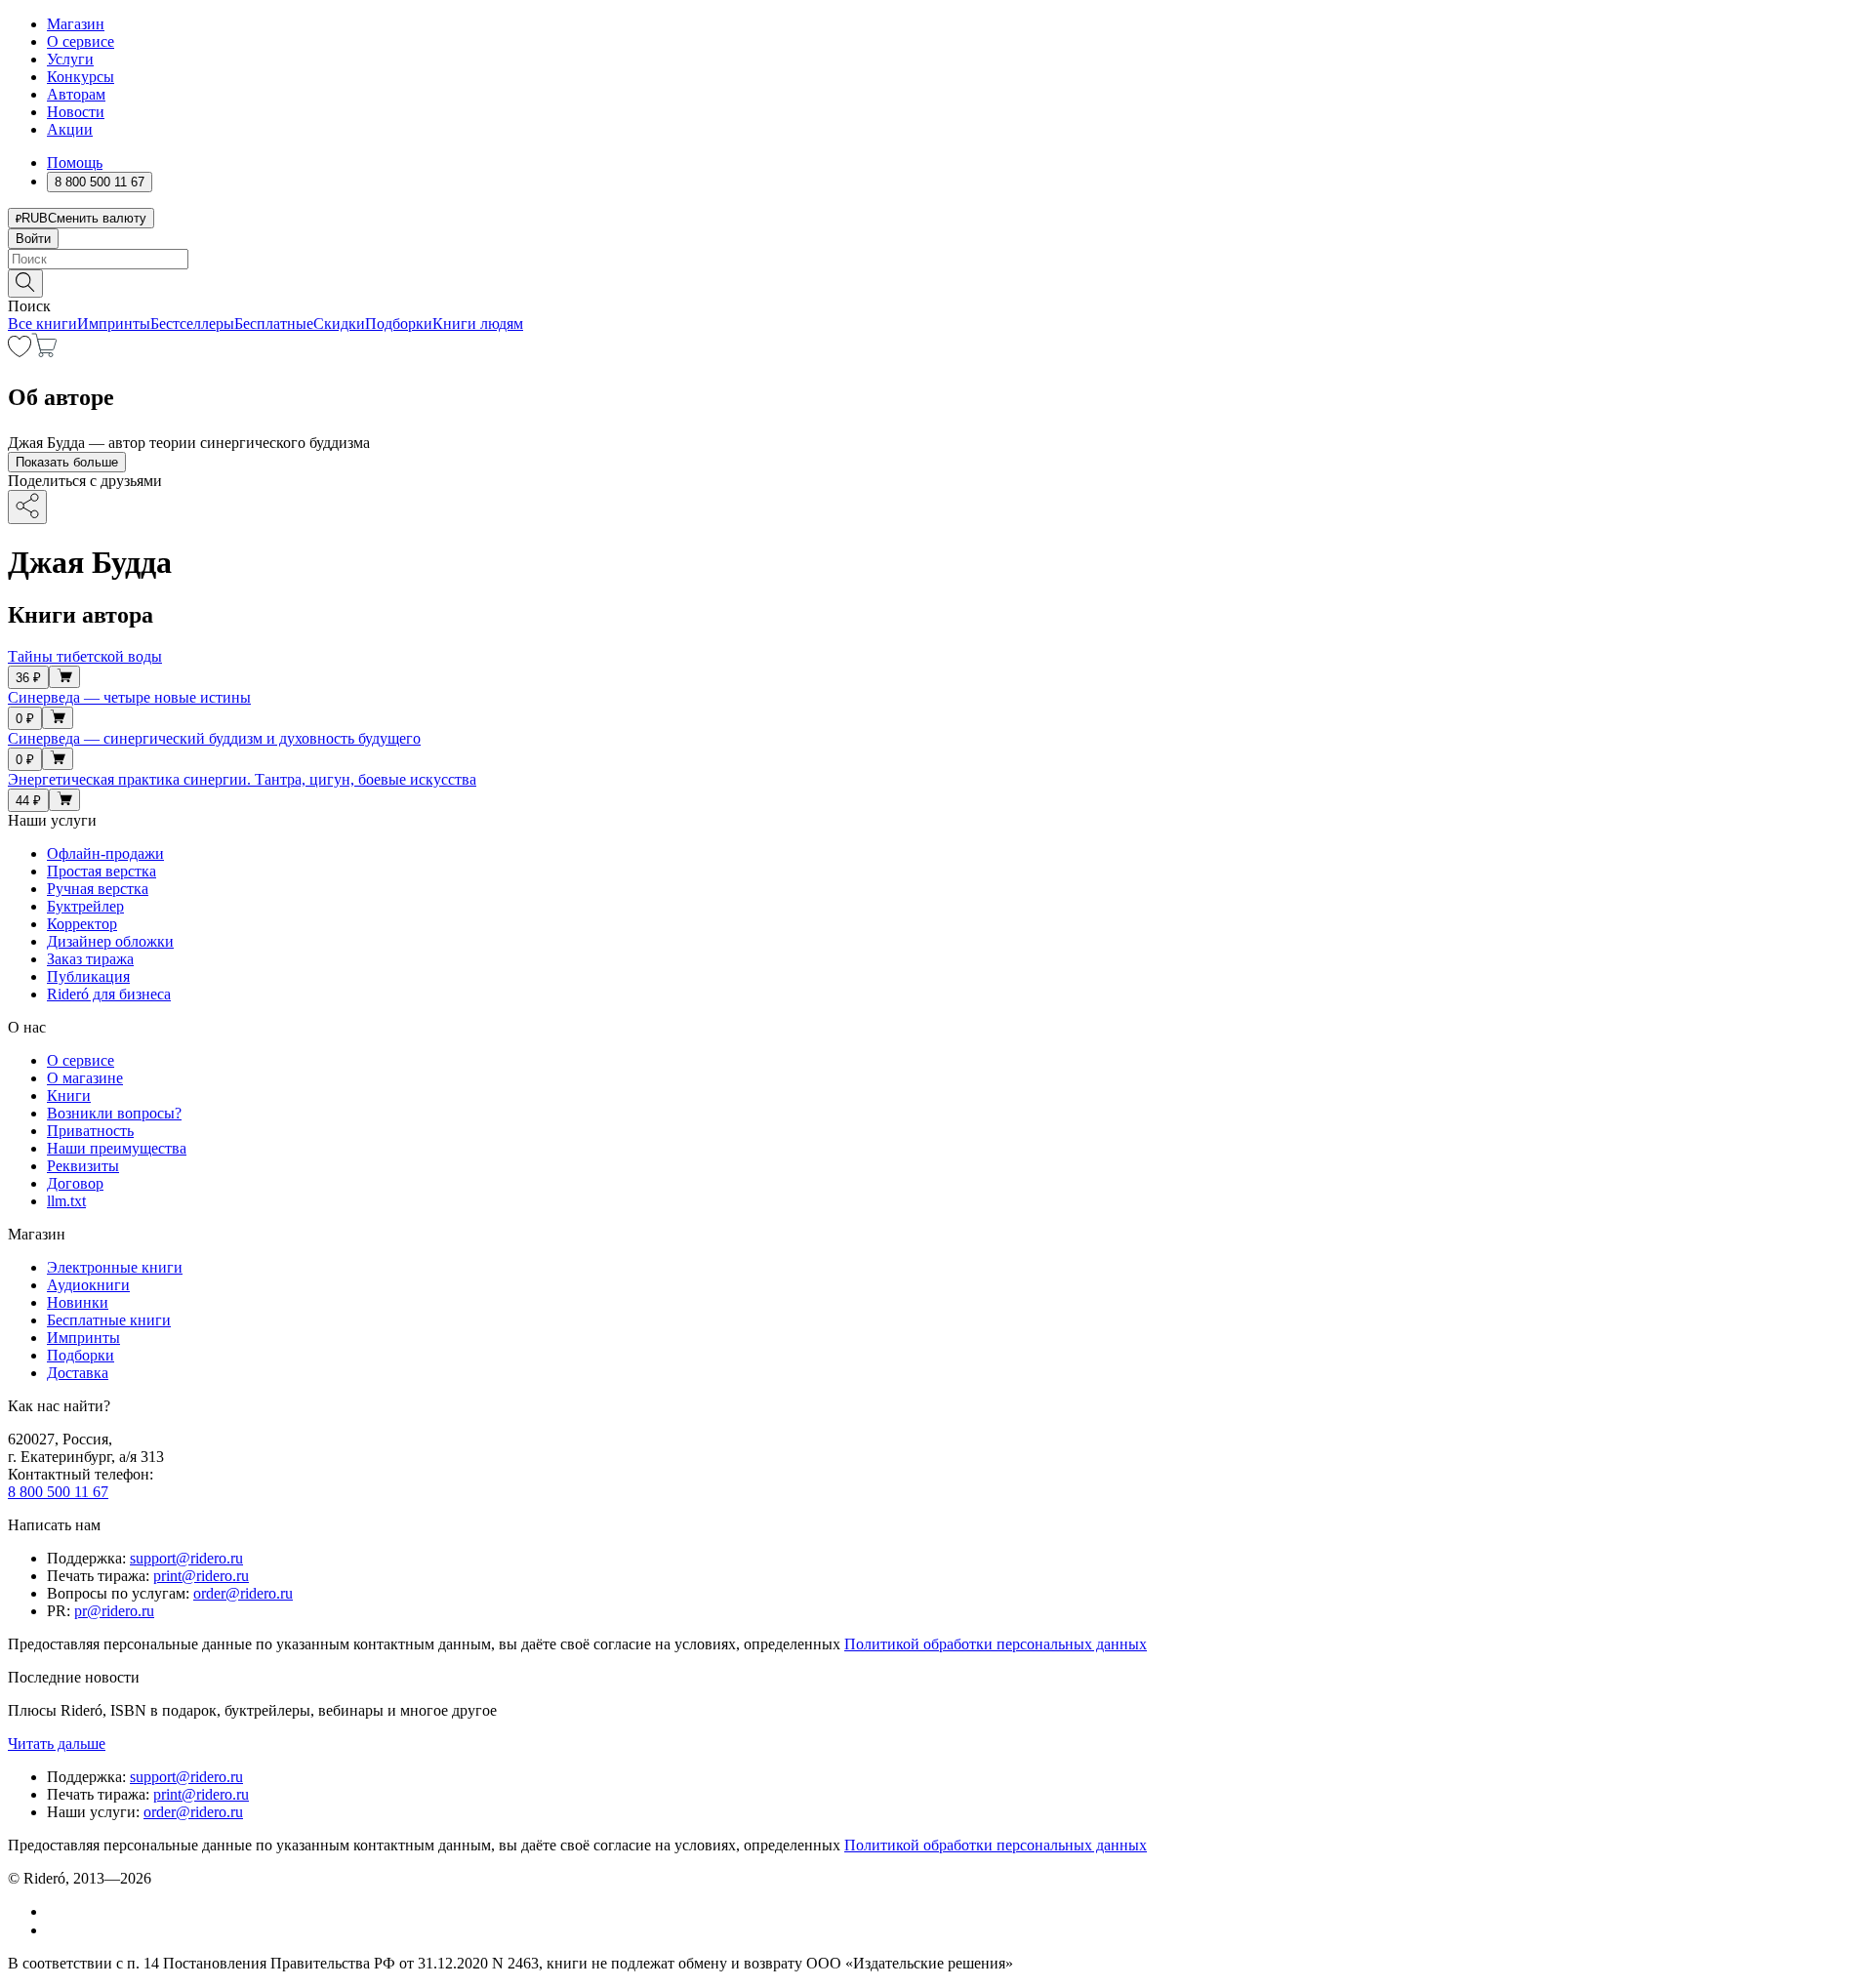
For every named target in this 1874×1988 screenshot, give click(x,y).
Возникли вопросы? (114, 1113)
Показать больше (67, 462)
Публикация (88, 976)
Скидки (339, 324)
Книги (69, 1095)
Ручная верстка (98, 889)
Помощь (75, 162)
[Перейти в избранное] (20, 352)
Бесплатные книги (109, 1320)
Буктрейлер (85, 906)
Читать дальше (57, 1744)
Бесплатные (274, 324)
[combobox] (937, 259)
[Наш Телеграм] (55, 1930)
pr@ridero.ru (114, 1611)
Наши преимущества (117, 1148)
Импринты (114, 324)
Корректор (82, 924)
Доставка (78, 1373)
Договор (75, 1183)
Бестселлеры (192, 324)
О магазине (85, 1078)
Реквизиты (83, 1166)
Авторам (76, 94)
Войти (33, 239)
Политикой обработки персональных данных (996, 1644)
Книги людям (478, 324)
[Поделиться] (27, 507)
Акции (70, 129)
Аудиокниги (88, 1285)
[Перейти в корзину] (44, 352)
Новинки (78, 1302)
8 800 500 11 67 (58, 1492)
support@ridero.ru (186, 1558)
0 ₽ (25, 719)
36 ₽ (28, 678)
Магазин (76, 24)
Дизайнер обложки (110, 941)
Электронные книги (115, 1267)
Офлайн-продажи (105, 853)
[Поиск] (25, 284)
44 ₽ (28, 801)
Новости (76, 112)
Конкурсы (81, 77)
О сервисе (81, 41)
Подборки (399, 324)
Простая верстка (102, 871)
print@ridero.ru (201, 1576)
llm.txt (66, 1201)
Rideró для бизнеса (109, 994)
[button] (937, 282)
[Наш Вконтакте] (57, 1911)
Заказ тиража (90, 959)
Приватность (90, 1131)
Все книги (42, 324)
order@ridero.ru (243, 1593)
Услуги (70, 59)
